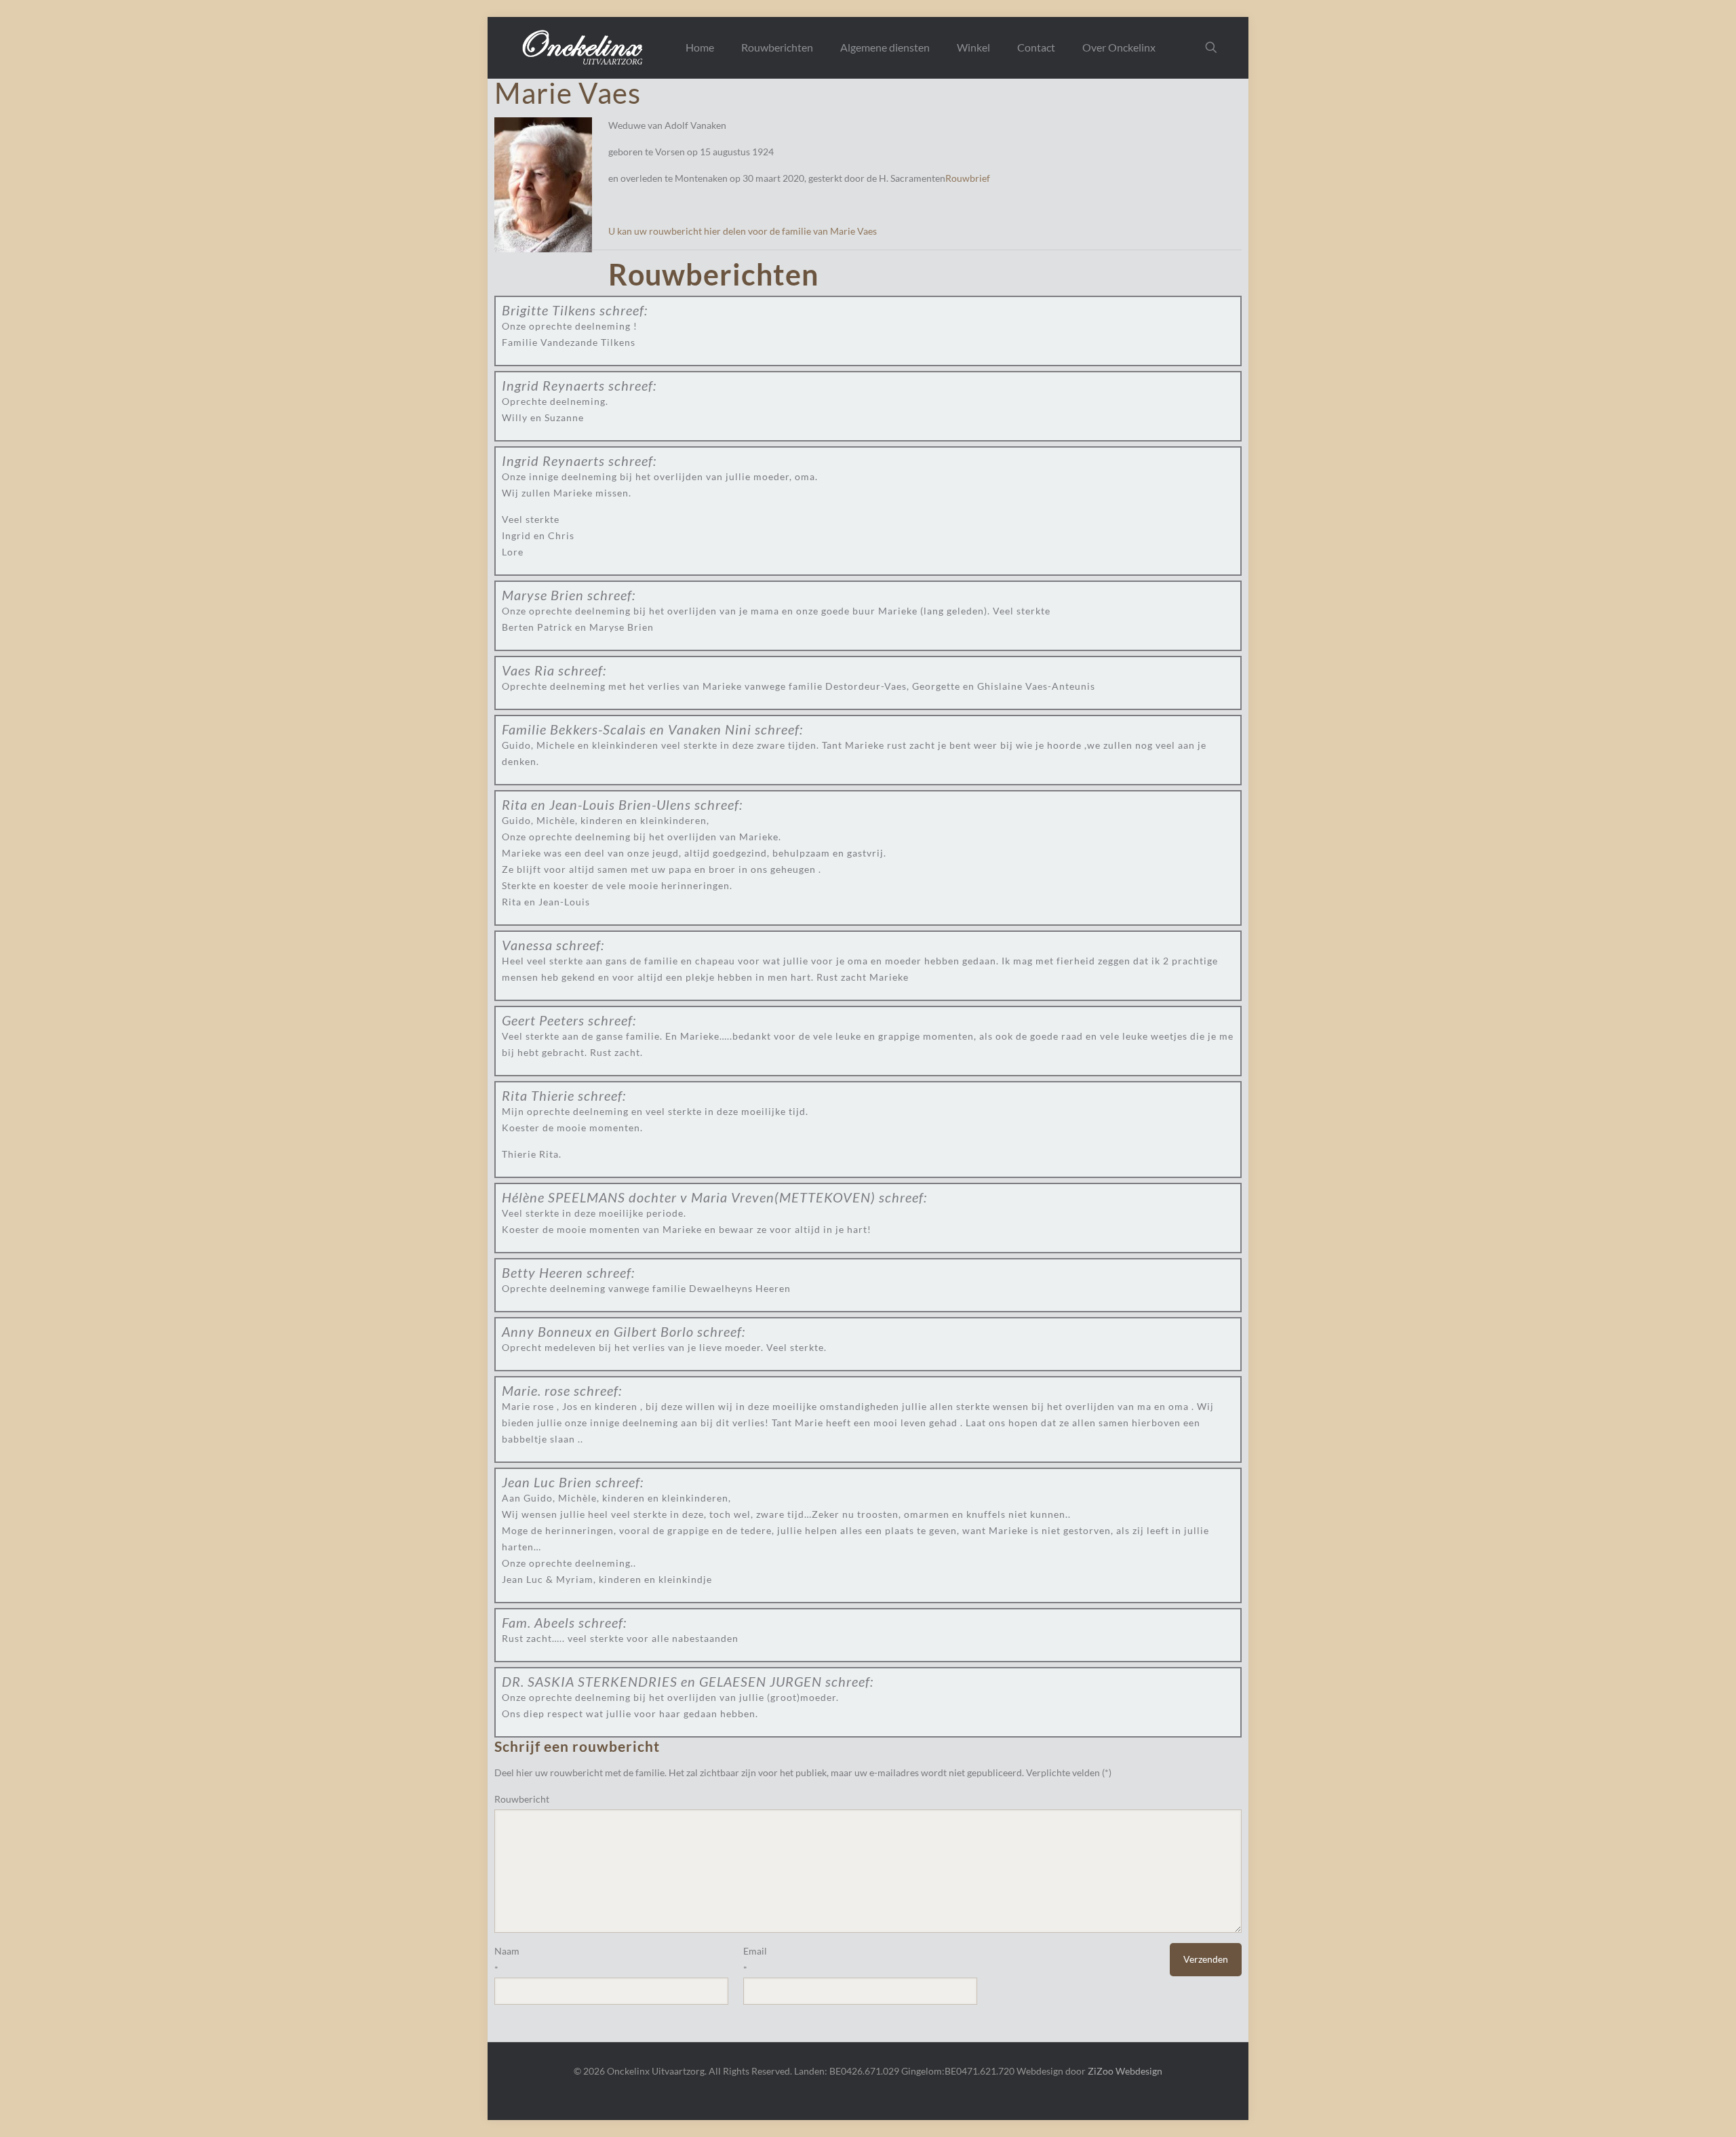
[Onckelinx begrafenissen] (584, 47)
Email (755, 1951)
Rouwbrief (968, 178)
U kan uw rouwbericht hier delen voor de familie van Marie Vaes (743, 231)
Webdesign (1139, 2071)
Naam (507, 1951)
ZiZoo (1101, 2071)
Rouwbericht (522, 1799)
